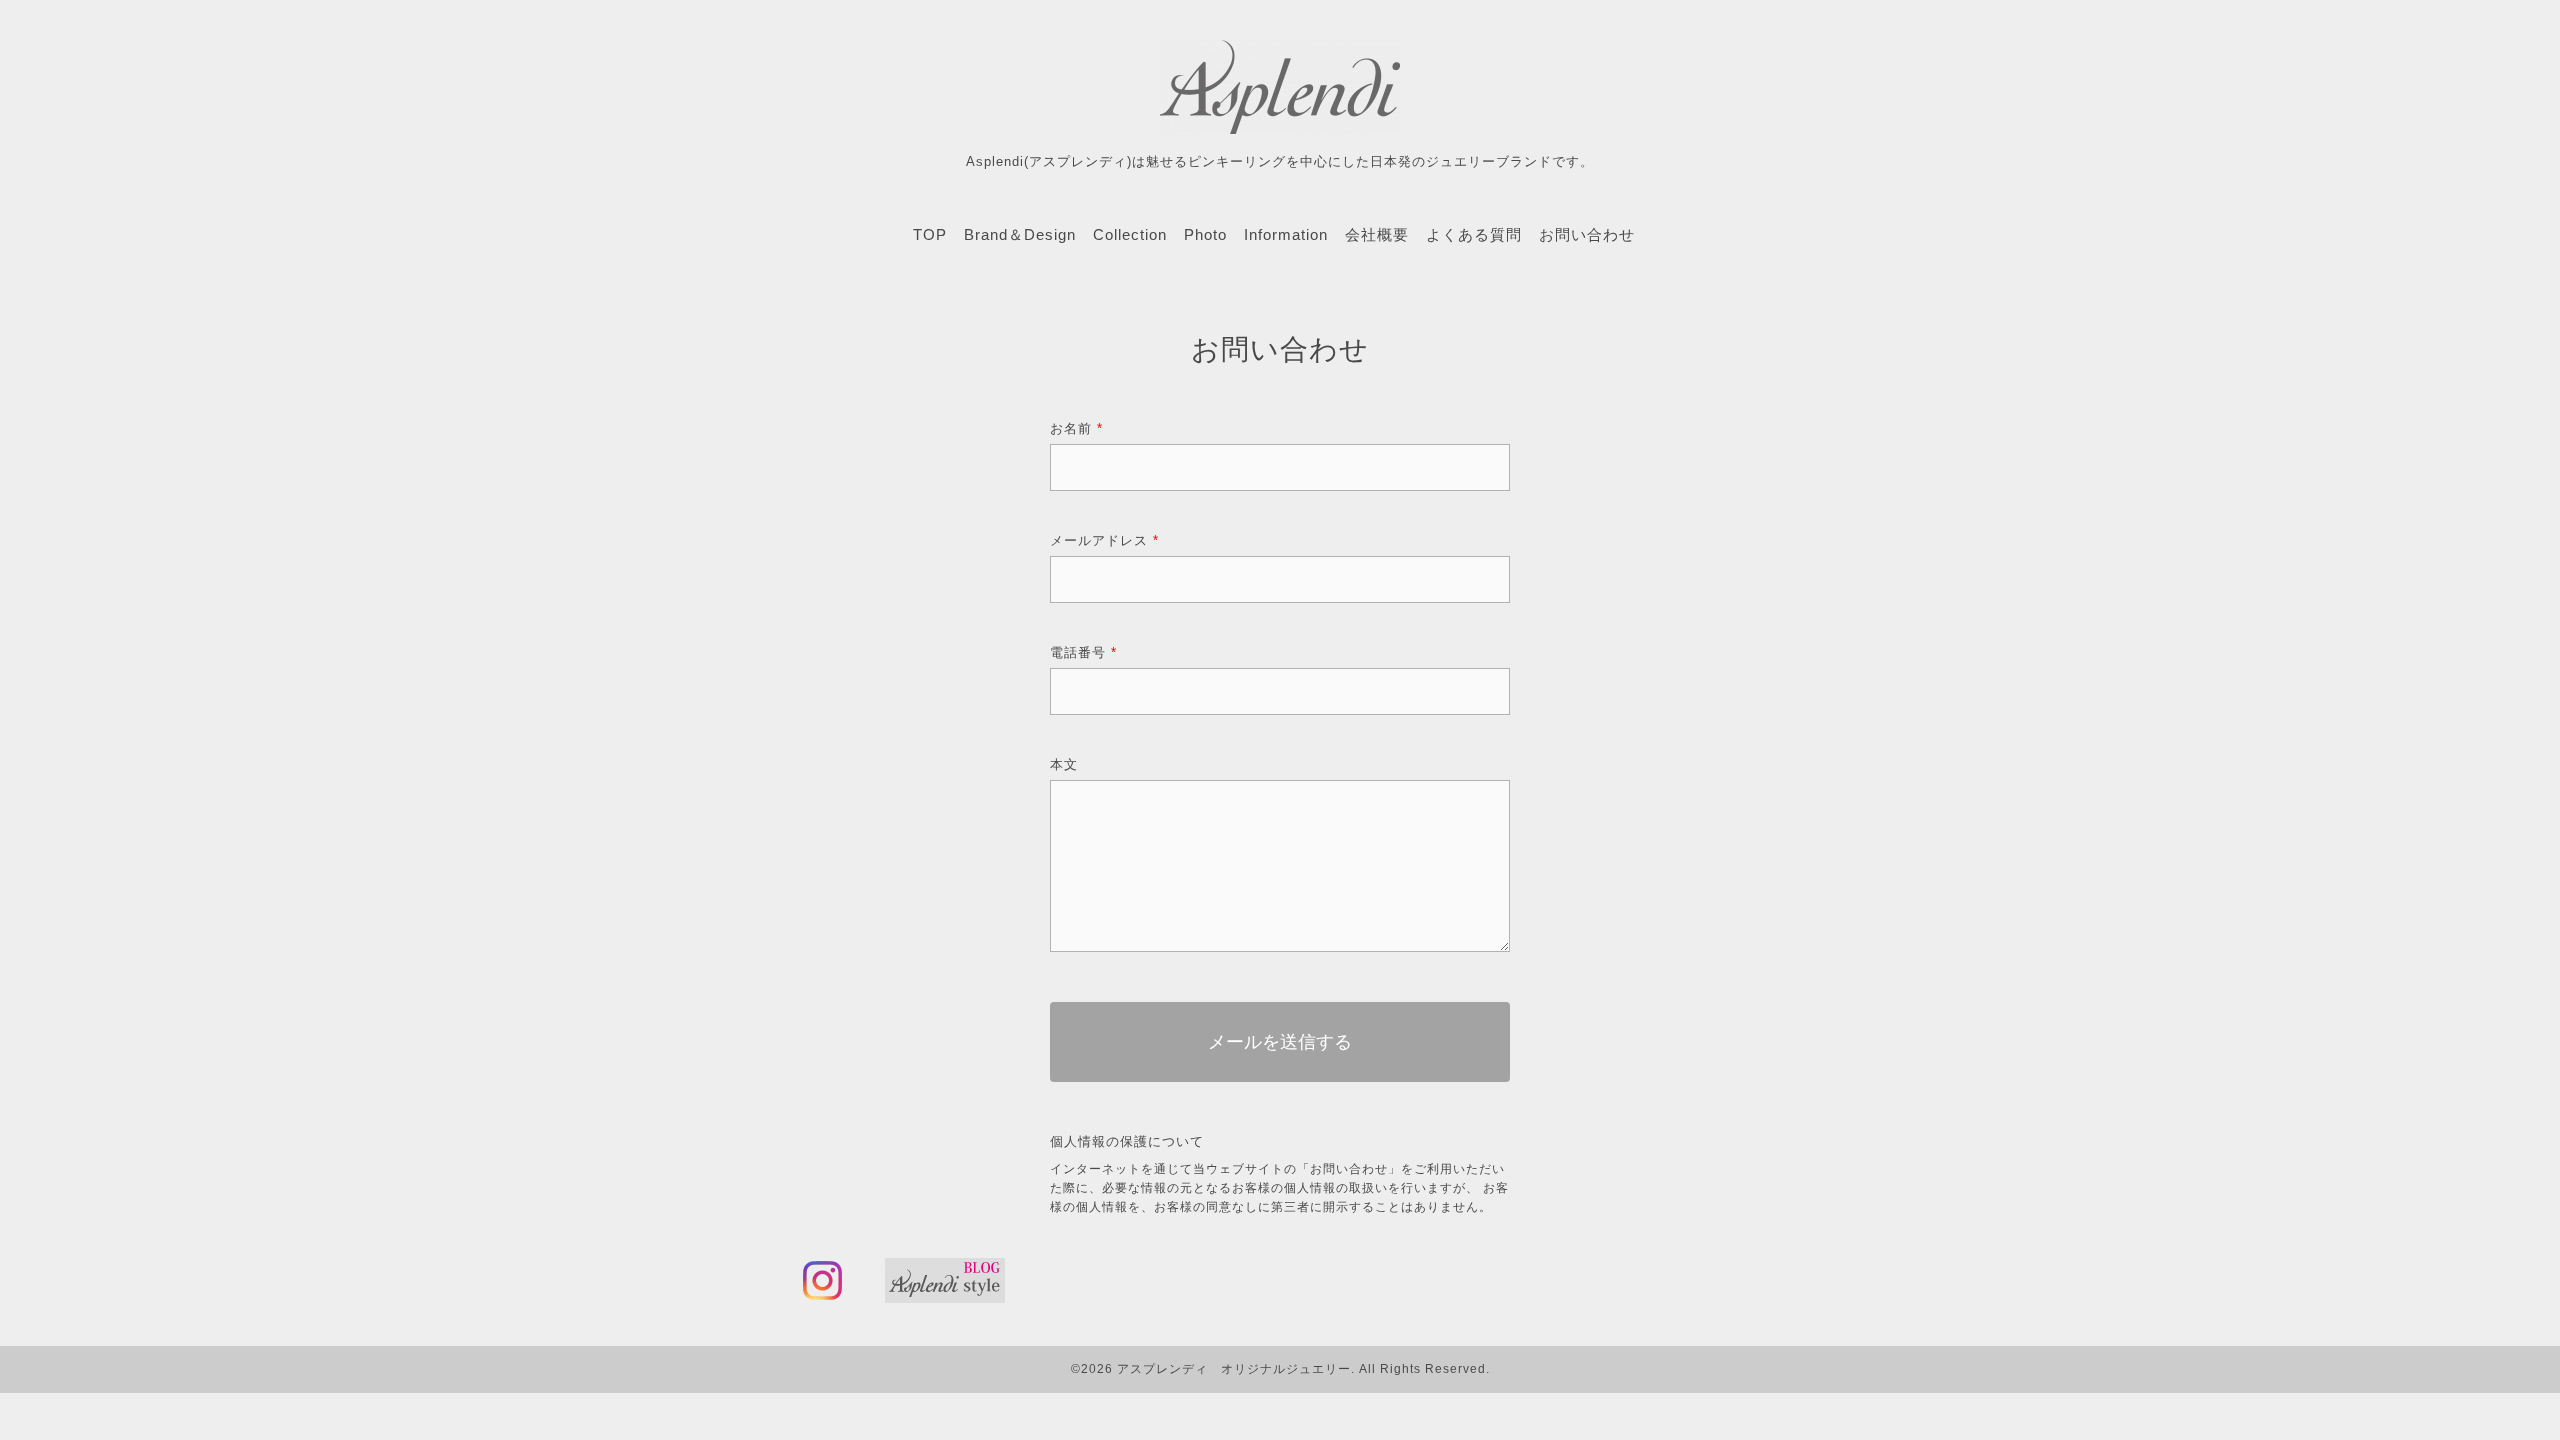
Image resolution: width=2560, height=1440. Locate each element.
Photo (1205, 234)
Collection (1130, 234)
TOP (930, 234)
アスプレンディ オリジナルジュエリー (1234, 1369)
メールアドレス (1104, 540)
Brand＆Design (1020, 234)
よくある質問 (1474, 234)
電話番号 (1083, 652)
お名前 (1076, 428)
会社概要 (1377, 234)
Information (1286, 234)
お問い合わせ (1587, 234)
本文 (1064, 764)
